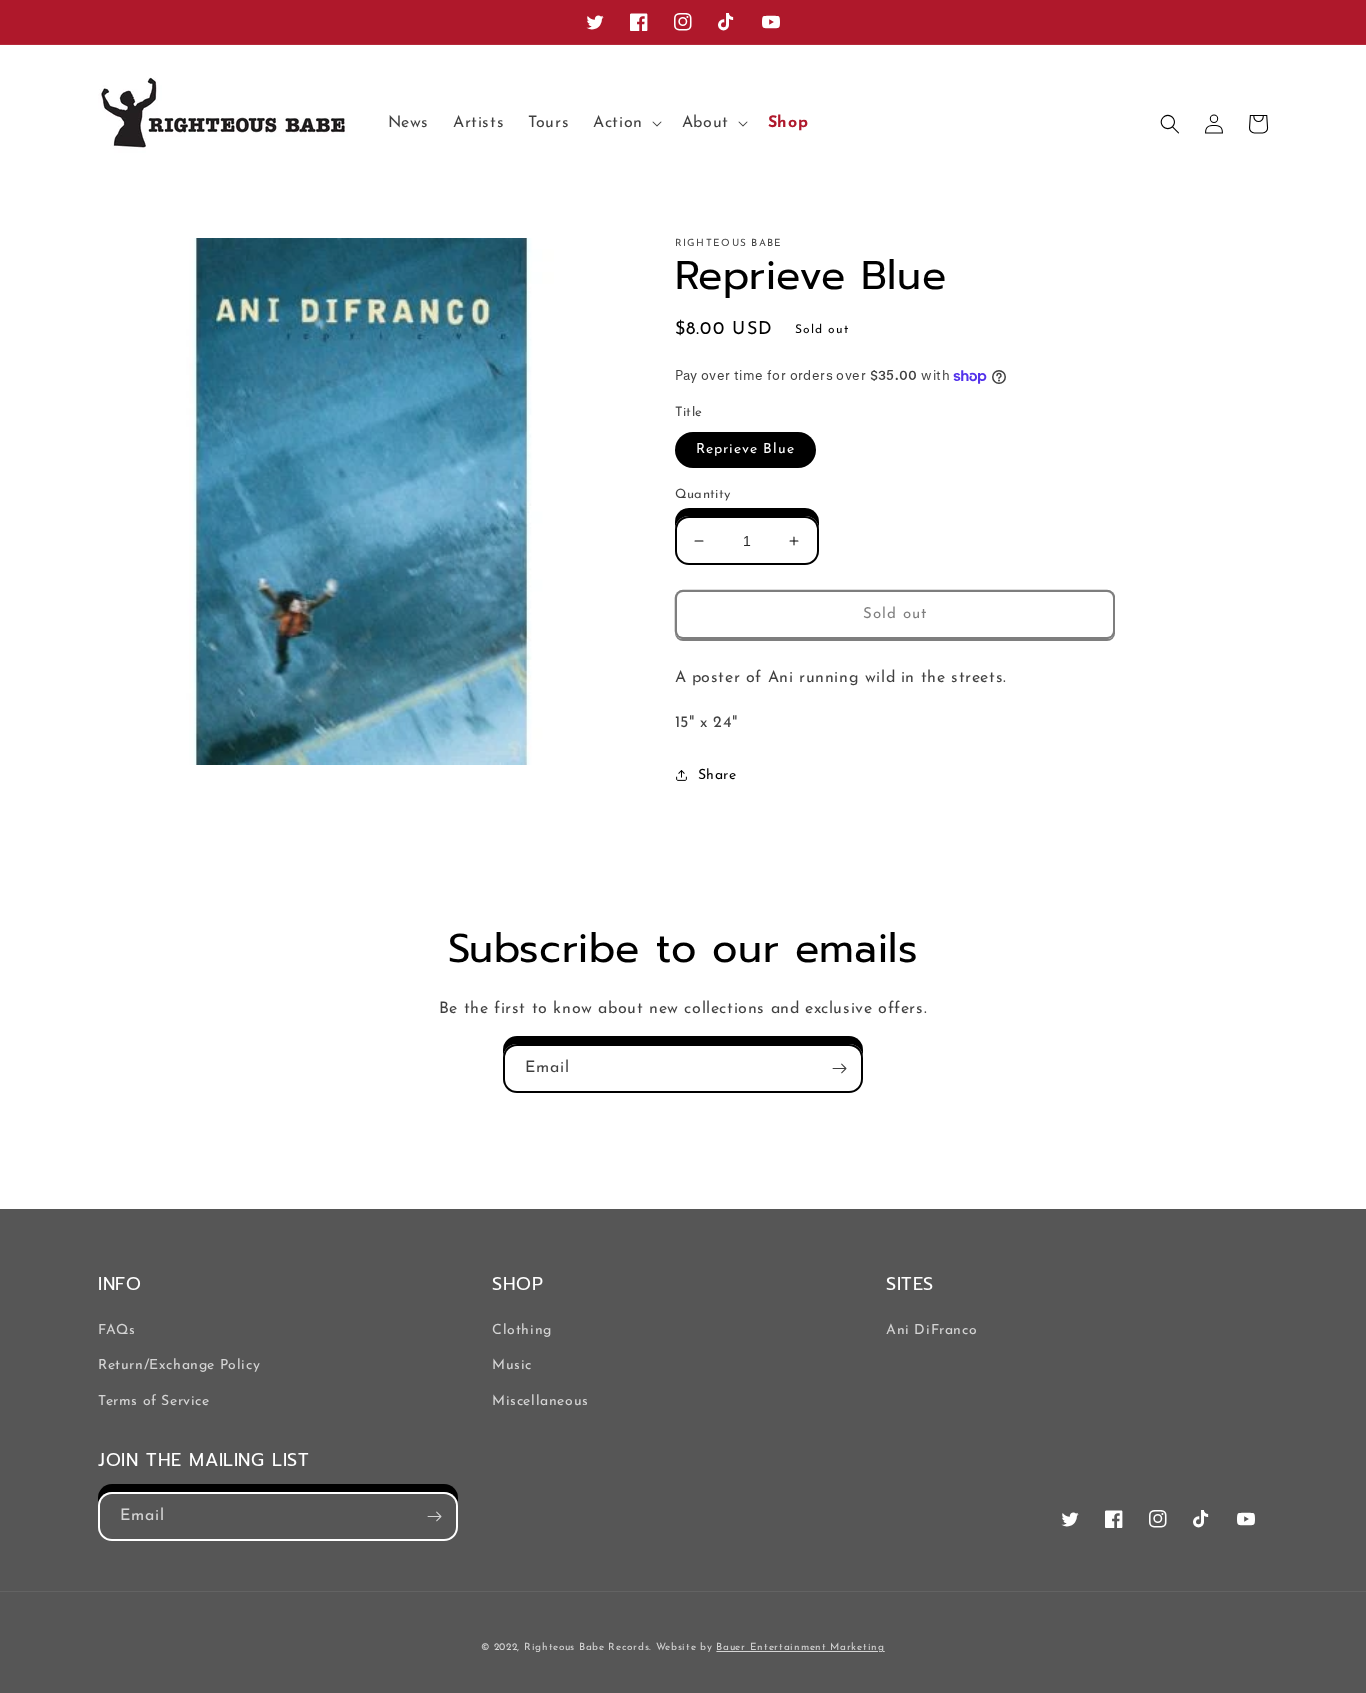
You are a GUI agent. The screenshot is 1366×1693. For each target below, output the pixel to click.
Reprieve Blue (745, 449)
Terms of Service (154, 1401)
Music (512, 1365)
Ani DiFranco (931, 1330)
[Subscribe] (839, 1068)
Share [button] (717, 775)
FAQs (116, 1330)
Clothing (522, 1330)
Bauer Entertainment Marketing (800, 1647)
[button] (625, 123)
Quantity (703, 494)
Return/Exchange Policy (179, 1365)
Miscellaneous (540, 1401)
